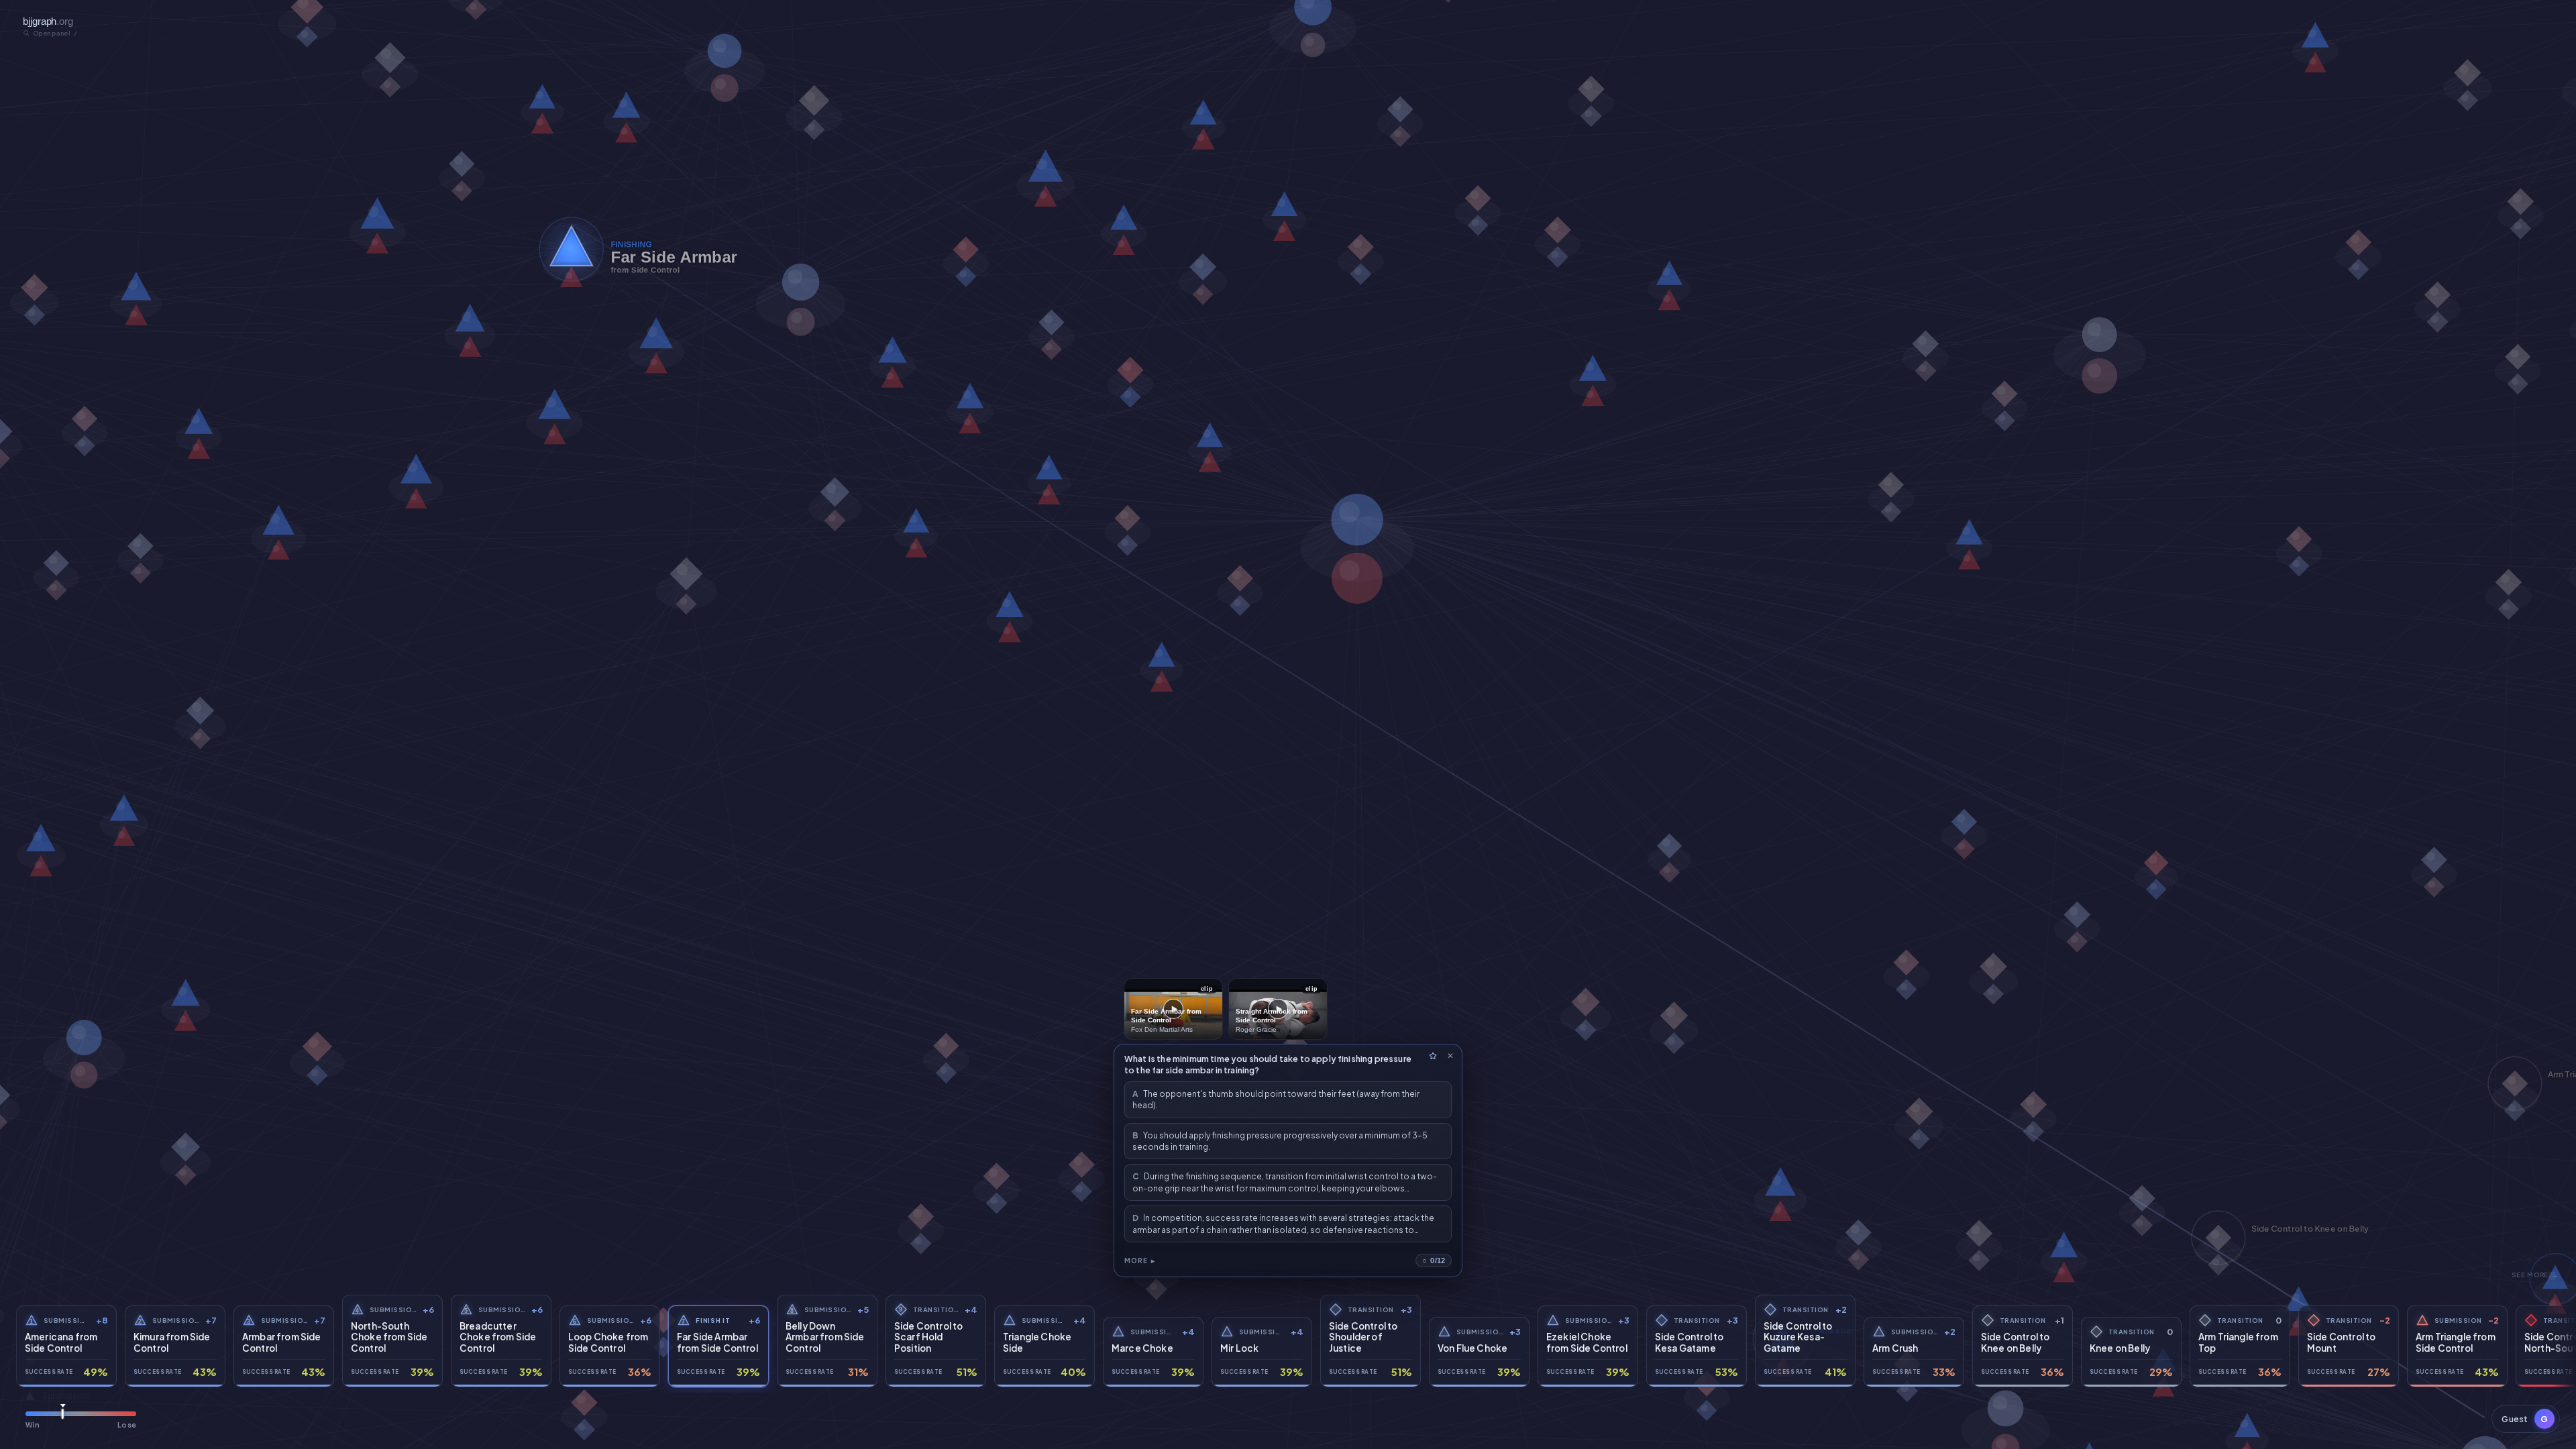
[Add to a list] (1433, 1056)
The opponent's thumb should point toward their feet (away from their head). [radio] (1276, 1099)
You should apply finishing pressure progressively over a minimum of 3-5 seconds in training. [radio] (1280, 1141)
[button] (2526, 1419)
